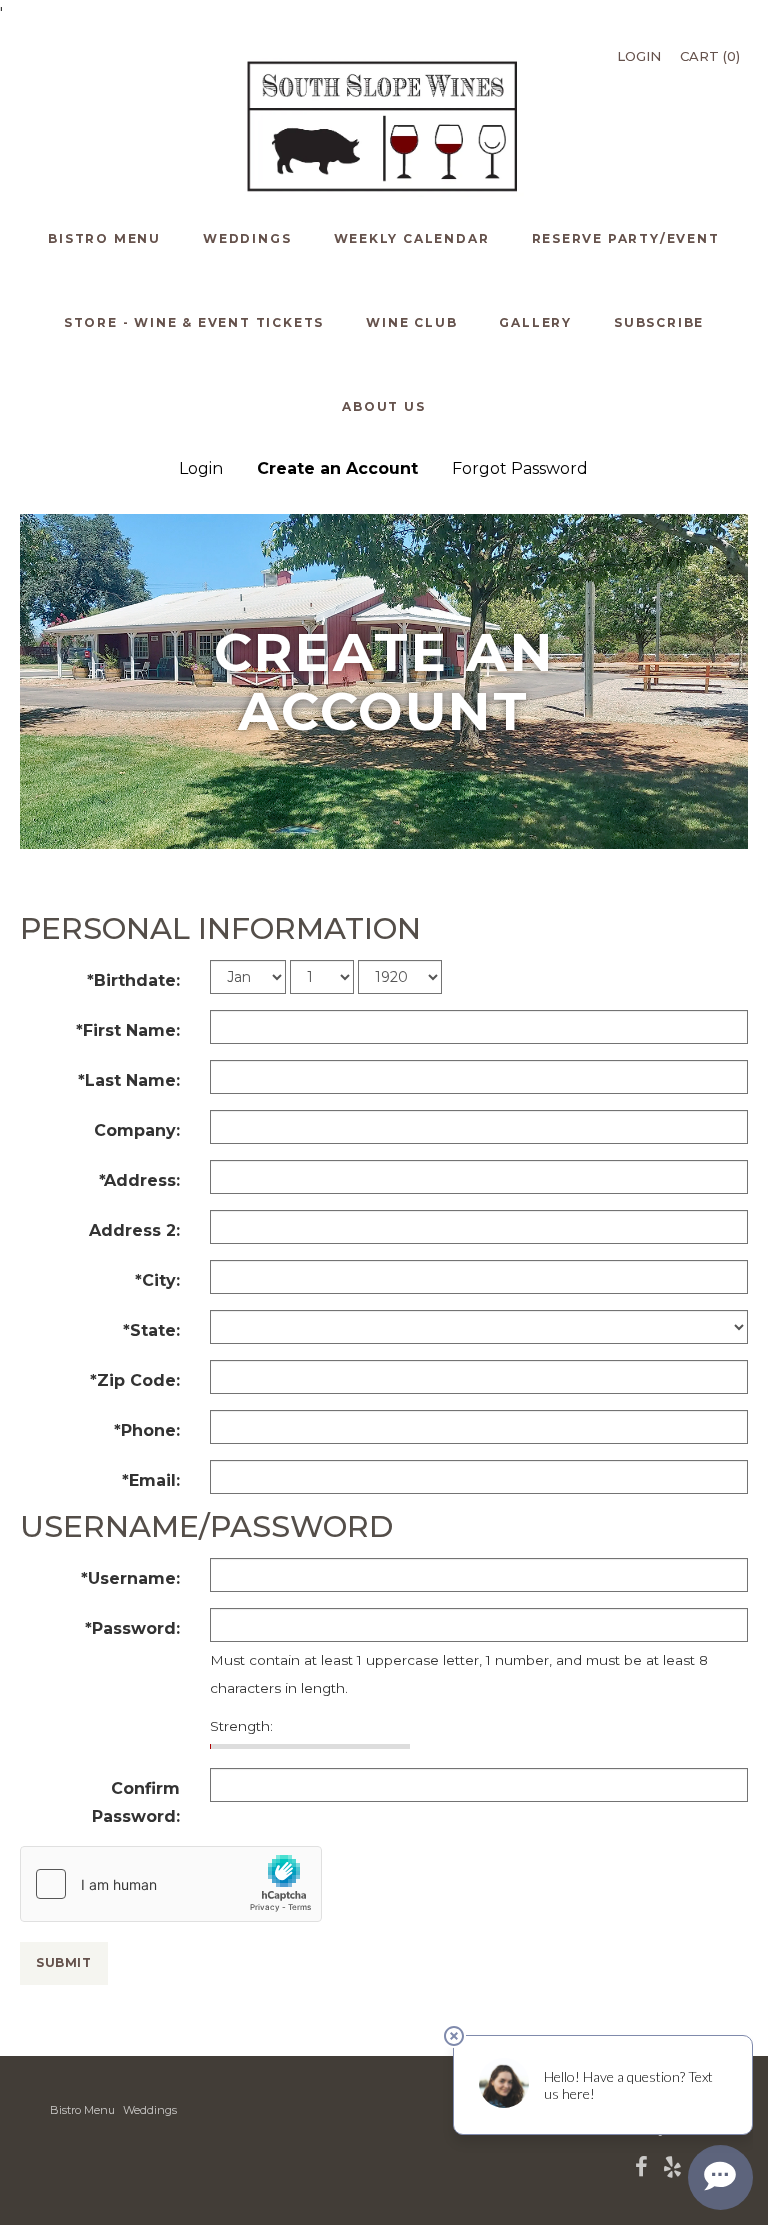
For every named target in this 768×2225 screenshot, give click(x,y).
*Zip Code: (135, 1380)
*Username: (130, 1578)
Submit (64, 1962)
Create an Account (337, 468)
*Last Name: (129, 1080)
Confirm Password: (136, 1802)
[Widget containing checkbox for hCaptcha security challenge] (171, 1884)
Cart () (710, 56)
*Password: (132, 1628)
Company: (137, 1130)
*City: (157, 1280)
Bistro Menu (82, 2110)
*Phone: (147, 1430)
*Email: (151, 1480)
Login (639, 56)
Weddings (150, 2110)
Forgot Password (520, 468)
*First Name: (128, 1030)
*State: (151, 1330)
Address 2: (134, 1230)
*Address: (139, 1180)
